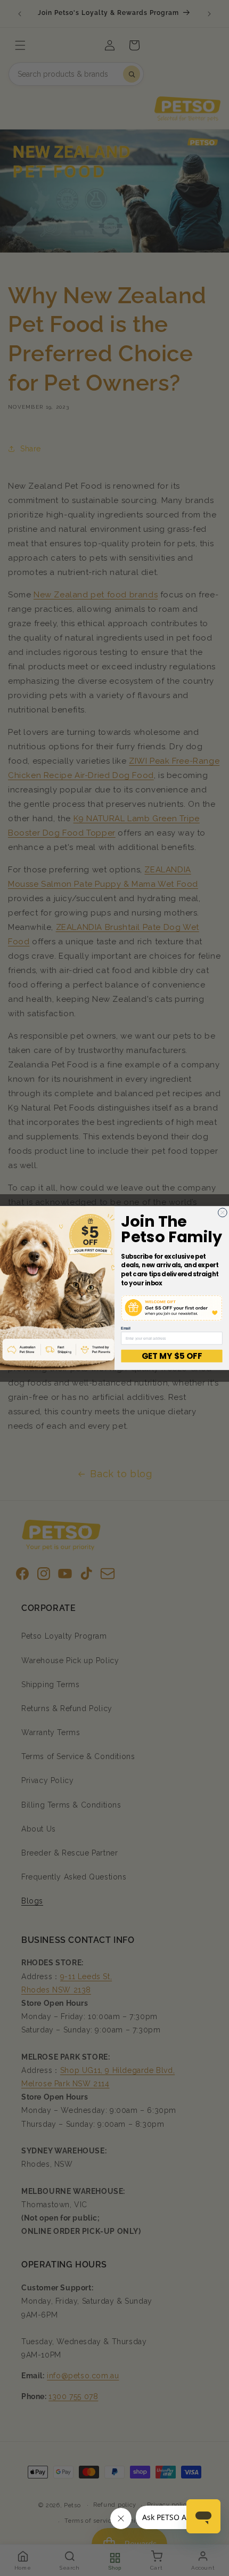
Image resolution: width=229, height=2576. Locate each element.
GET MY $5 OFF (171, 1356)
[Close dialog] (222, 1213)
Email (126, 1328)
